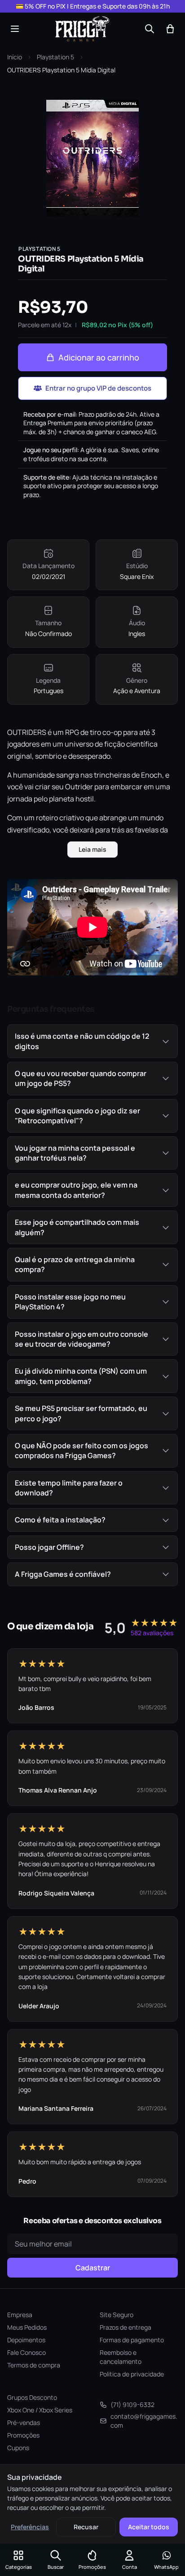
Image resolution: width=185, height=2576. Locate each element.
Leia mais (92, 849)
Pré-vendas (24, 2423)
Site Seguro (117, 2315)
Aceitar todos (149, 2527)
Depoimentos (26, 2340)
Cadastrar (93, 2268)
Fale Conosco (26, 2352)
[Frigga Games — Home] (82, 29)
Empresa (20, 2315)
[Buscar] (150, 29)
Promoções (23, 2435)
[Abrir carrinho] (170, 29)
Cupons (18, 2448)
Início (15, 57)
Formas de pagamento (132, 2340)
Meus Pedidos (27, 2327)
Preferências (30, 2527)
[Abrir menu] (15, 29)
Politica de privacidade (132, 2374)
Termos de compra (34, 2365)
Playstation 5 (55, 57)
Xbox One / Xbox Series (40, 2410)
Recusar (86, 2527)
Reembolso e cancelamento (121, 2357)
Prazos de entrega (126, 2327)
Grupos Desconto (32, 2397)
